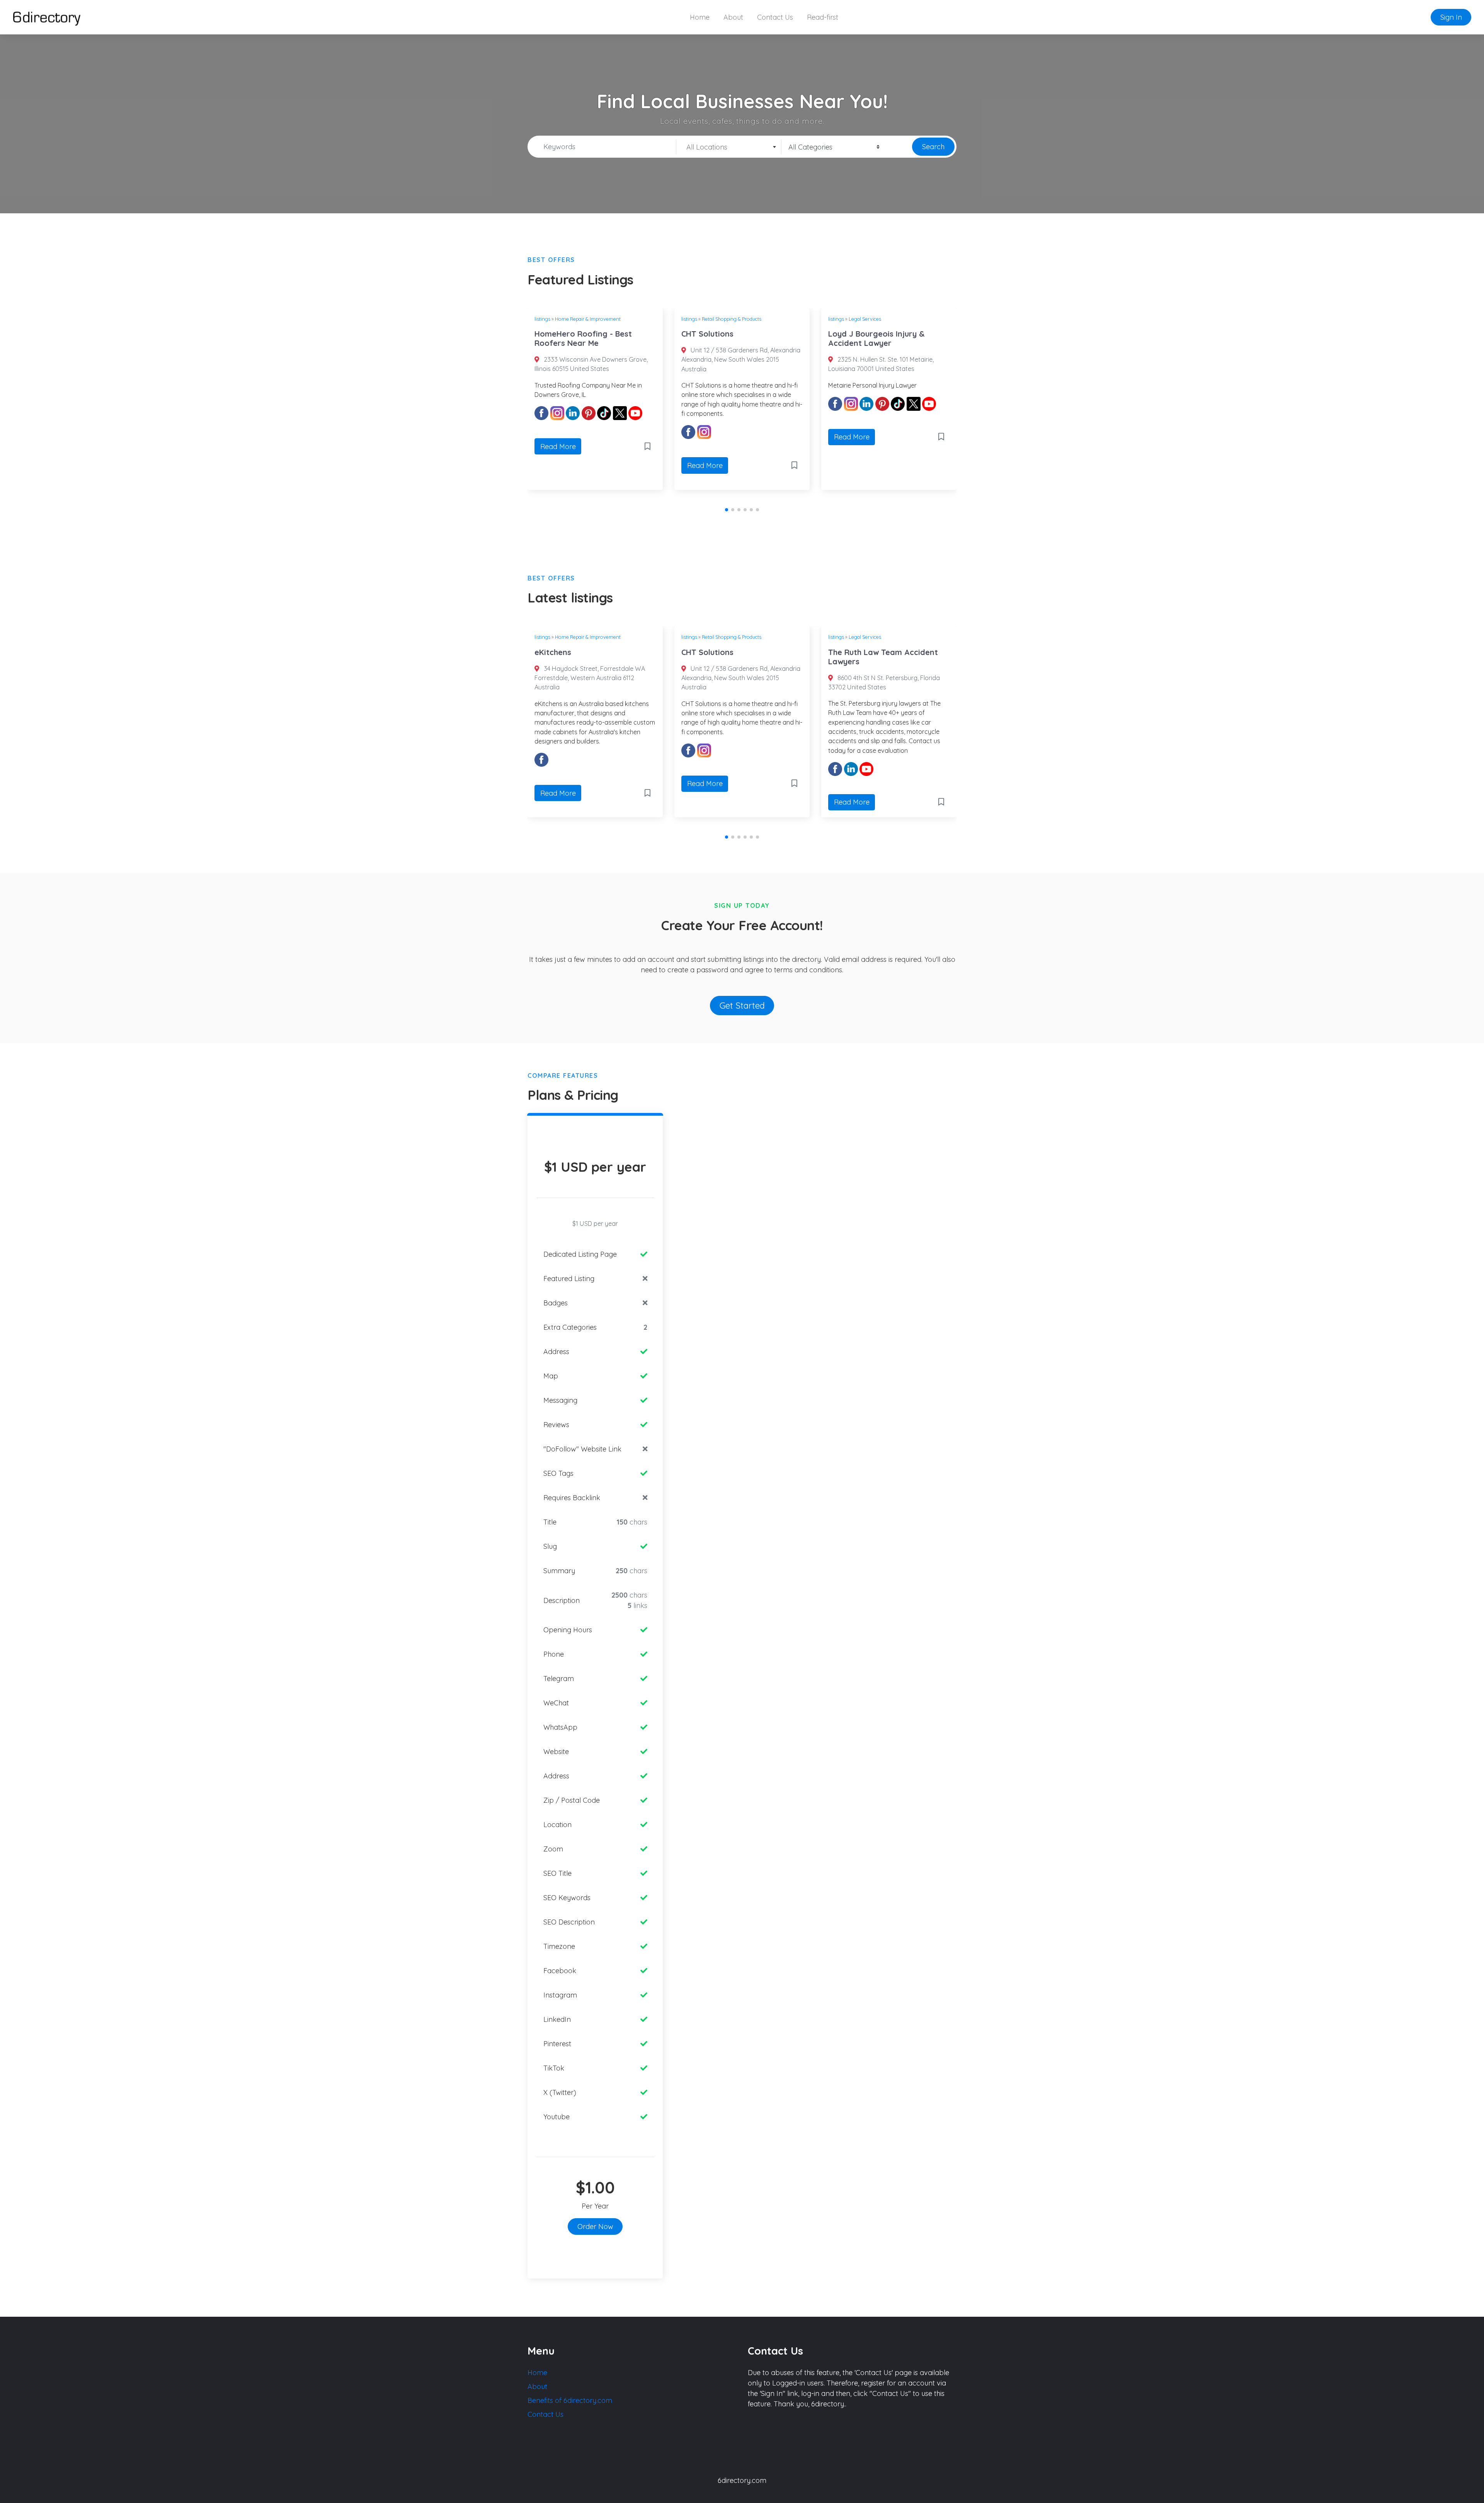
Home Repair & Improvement (565, 319)
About (733, 17)
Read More (536, 447)
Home (700, 17)
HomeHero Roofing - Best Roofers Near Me (561, 338)
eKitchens (549, 652)
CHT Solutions (685, 334)
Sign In (1451, 17)
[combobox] (729, 147)
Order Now (595, 2226)
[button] (727, 510)
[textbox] (729, 147)
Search (933, 147)
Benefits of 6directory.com (570, 2400)
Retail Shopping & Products (709, 319)
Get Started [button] (742, 1005)
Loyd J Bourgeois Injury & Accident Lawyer (854, 338)
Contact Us (775, 17)
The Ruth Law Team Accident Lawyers (879, 657)
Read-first (823, 17)
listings (667, 319)
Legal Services (842, 319)
